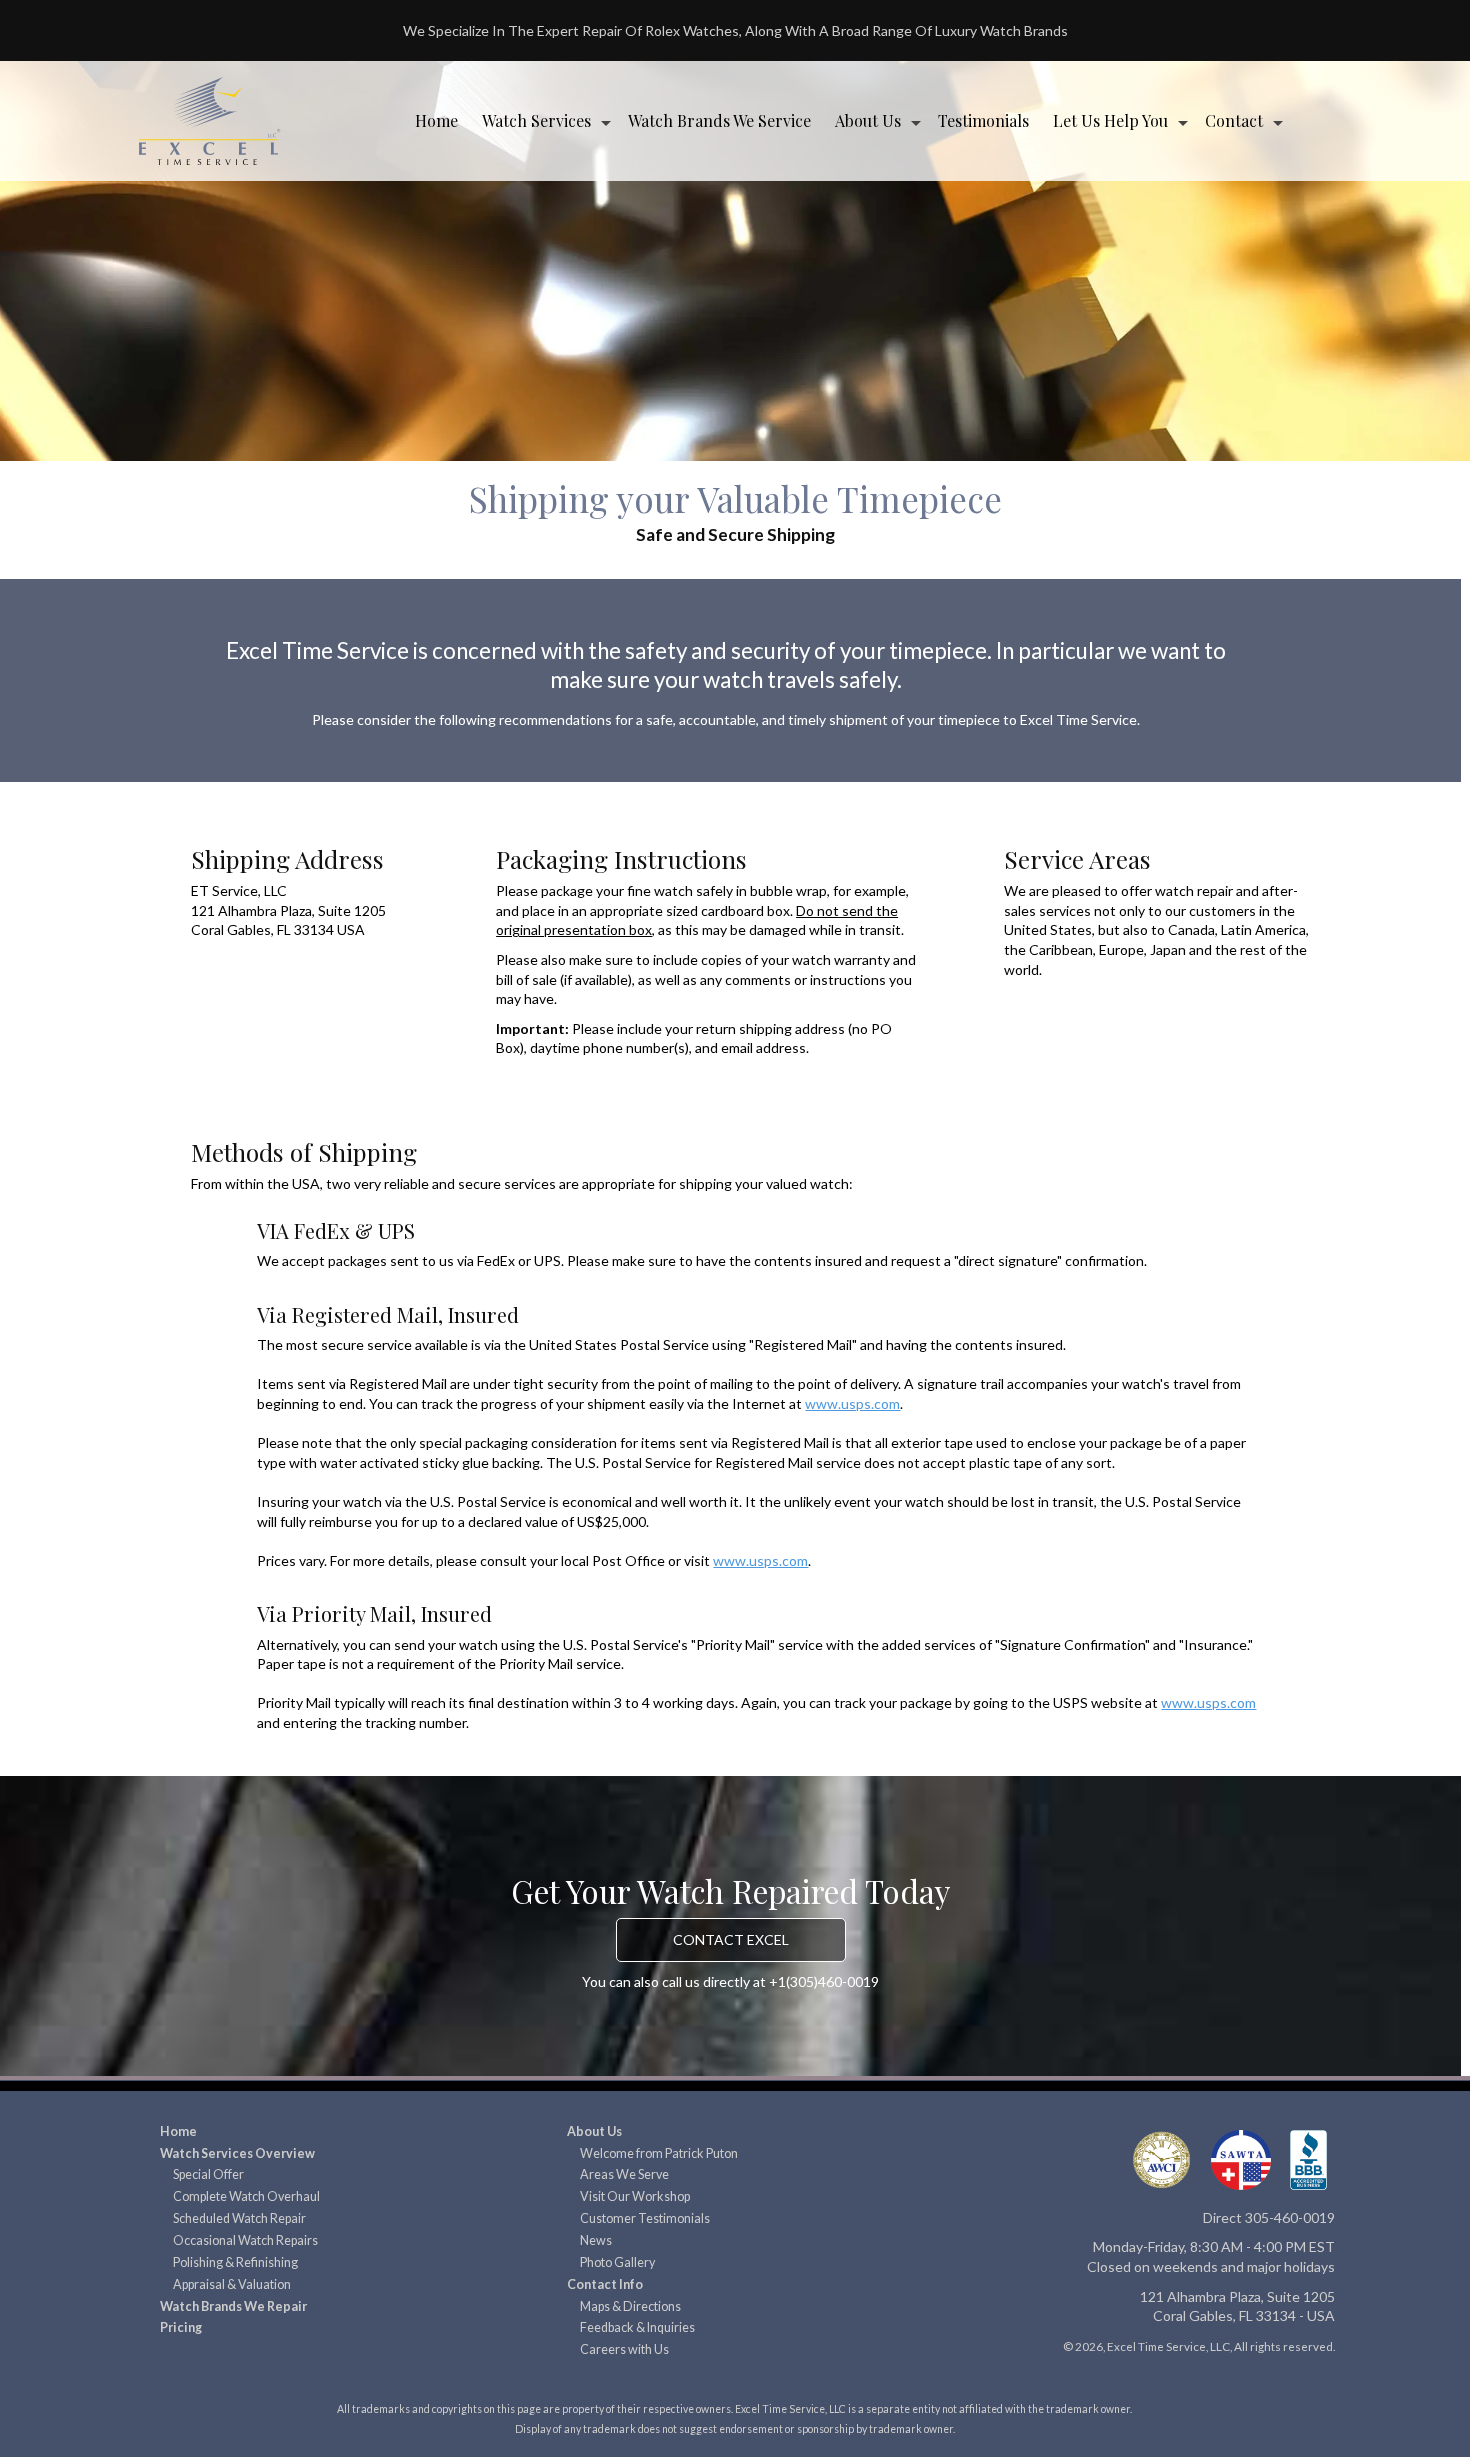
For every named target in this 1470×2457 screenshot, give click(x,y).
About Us (868, 120)
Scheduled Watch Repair (239, 2218)
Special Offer (208, 2174)
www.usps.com (852, 1403)
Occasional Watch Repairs (245, 2240)
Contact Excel (731, 1939)
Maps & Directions (630, 2306)
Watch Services (536, 120)
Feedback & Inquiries (637, 2327)
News (596, 2240)
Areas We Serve (624, 2174)
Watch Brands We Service (719, 120)
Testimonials (983, 120)
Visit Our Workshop (635, 2196)
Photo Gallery (617, 2262)
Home (436, 120)
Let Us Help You (1110, 120)
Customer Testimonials (645, 2218)
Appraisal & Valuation (232, 2284)
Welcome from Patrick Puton (659, 2153)
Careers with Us (624, 2349)
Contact (1234, 120)
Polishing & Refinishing (235, 2262)
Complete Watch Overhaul (246, 2196)
